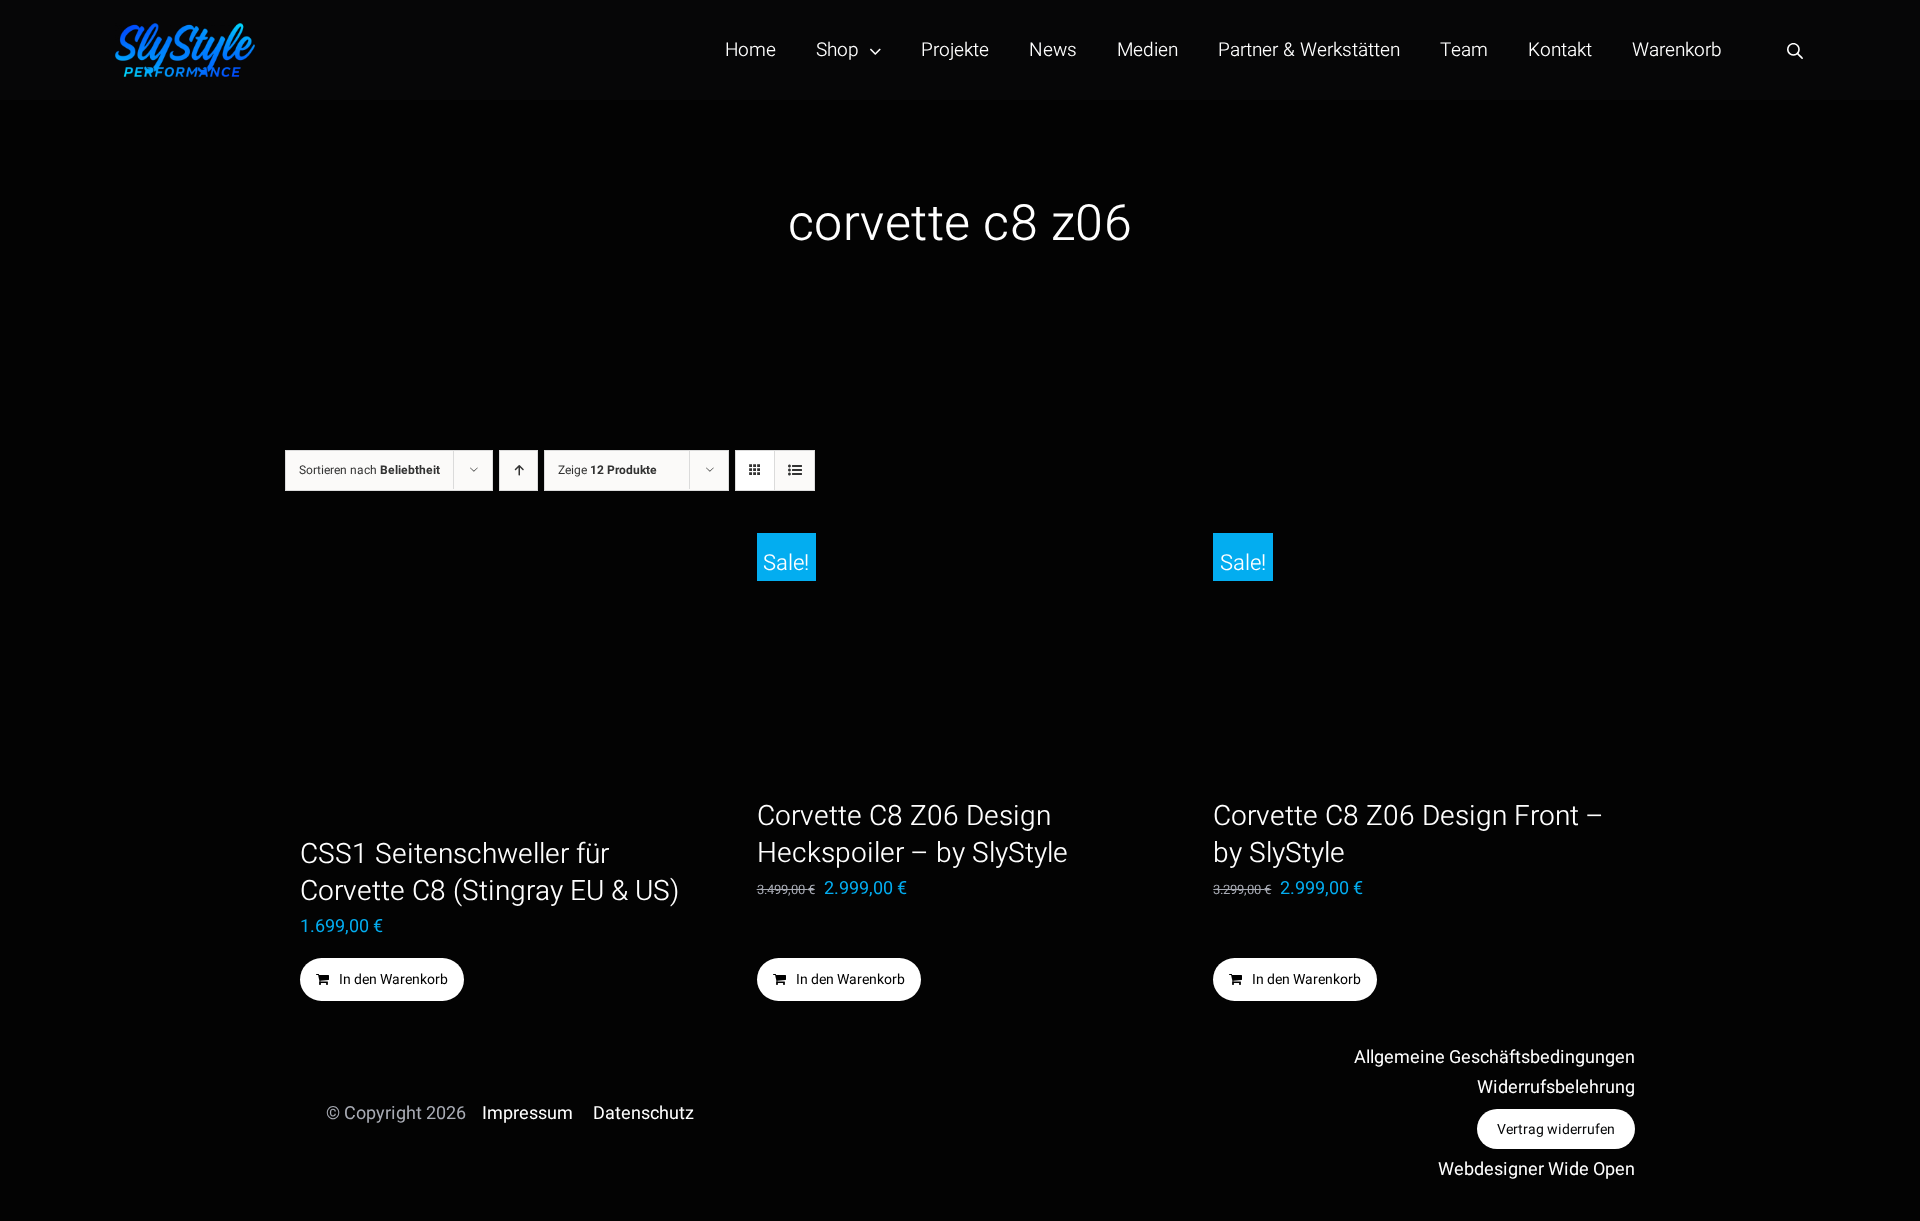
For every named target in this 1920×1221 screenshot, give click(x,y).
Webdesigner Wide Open (1536, 1169)
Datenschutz (643, 1113)
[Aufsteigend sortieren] (518, 470)
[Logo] (185, 31)
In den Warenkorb (393, 979)
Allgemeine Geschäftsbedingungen (1494, 1057)
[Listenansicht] (794, 470)
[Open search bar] (1795, 50)
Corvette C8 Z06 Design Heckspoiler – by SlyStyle (912, 835)
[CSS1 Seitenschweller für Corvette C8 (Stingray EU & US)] (503, 675)
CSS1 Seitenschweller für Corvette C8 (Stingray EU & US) (489, 873)
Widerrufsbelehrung (1556, 1087)
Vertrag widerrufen (1556, 1129)
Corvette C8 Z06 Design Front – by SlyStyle (1408, 835)
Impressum (527, 1113)
